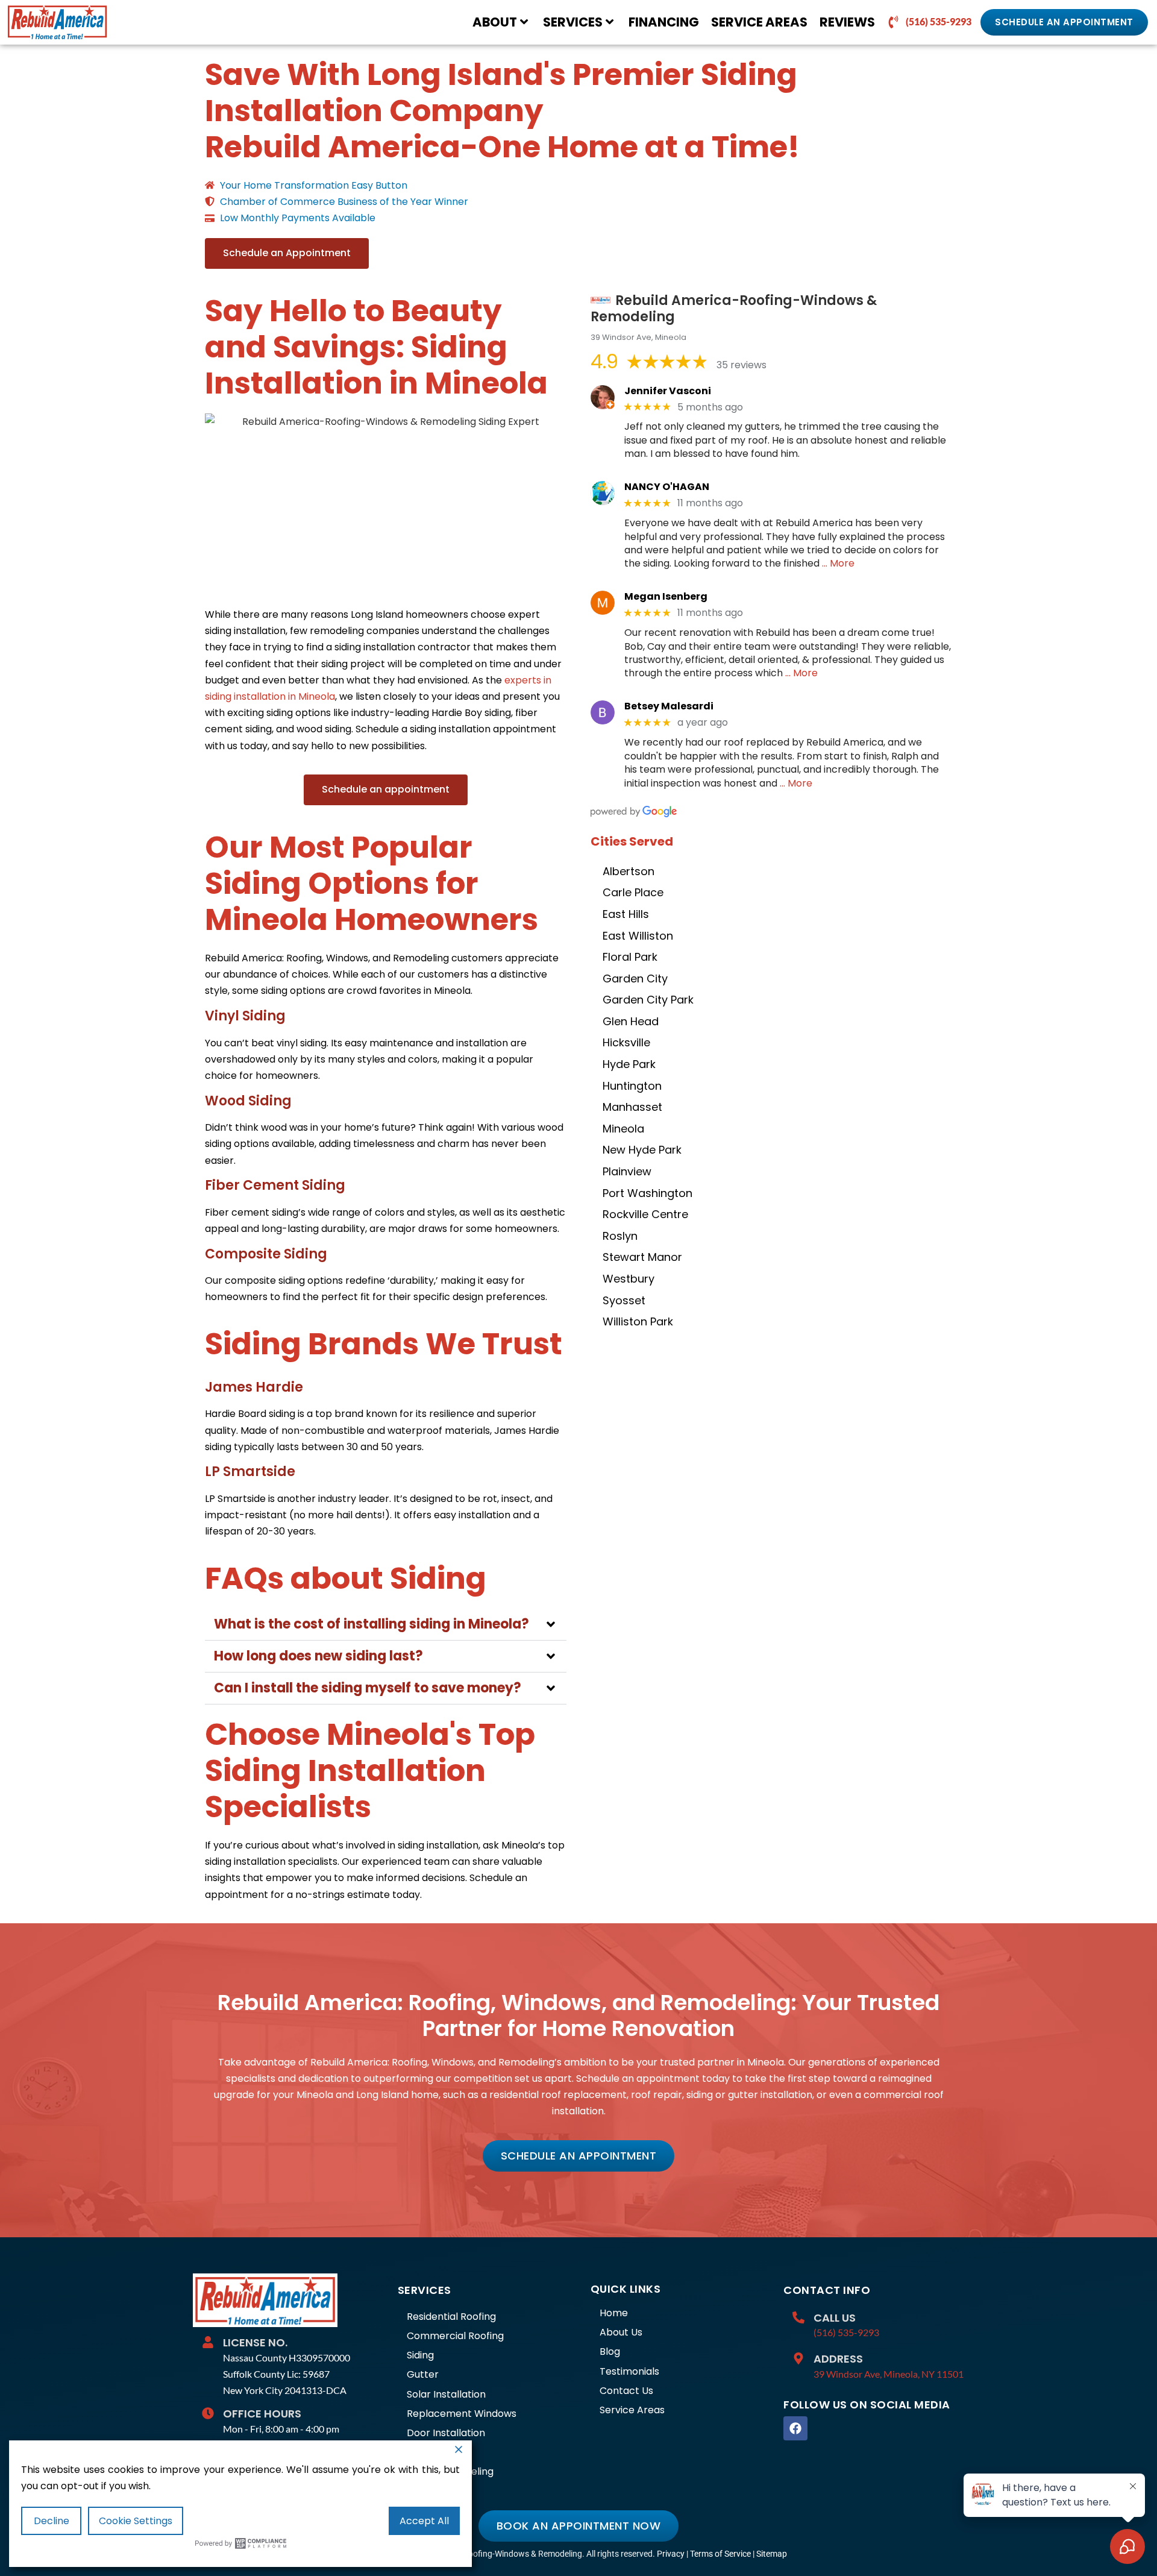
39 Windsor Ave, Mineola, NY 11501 (889, 2374)
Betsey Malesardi (669, 706)
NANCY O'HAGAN (667, 487)
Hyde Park (629, 1064)
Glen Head (631, 1021)
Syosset (624, 1300)
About (495, 22)
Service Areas (759, 22)
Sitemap (772, 2554)
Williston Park (638, 1321)
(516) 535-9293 (846, 2332)
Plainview (627, 1171)
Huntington (632, 1086)
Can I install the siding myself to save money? (368, 1688)
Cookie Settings (136, 2521)
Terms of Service (720, 2554)
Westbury (629, 1279)
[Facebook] (795, 2428)
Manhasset (632, 1107)
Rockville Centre (645, 1214)
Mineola (623, 1129)
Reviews (847, 22)
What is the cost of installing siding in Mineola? (372, 1624)
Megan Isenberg (666, 596)
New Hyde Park (642, 1150)
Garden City (635, 979)
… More (838, 563)
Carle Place (633, 892)
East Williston (638, 936)
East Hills (626, 914)
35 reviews (742, 365)
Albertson (629, 871)
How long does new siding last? (318, 1656)
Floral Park (630, 957)
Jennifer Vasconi (668, 391)
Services (573, 22)
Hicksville (626, 1042)
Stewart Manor (642, 1257)
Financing (664, 22)
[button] (386, 1625)
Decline (52, 2521)
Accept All (424, 2521)
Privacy (671, 2554)
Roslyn (620, 1236)
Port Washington (647, 1193)
